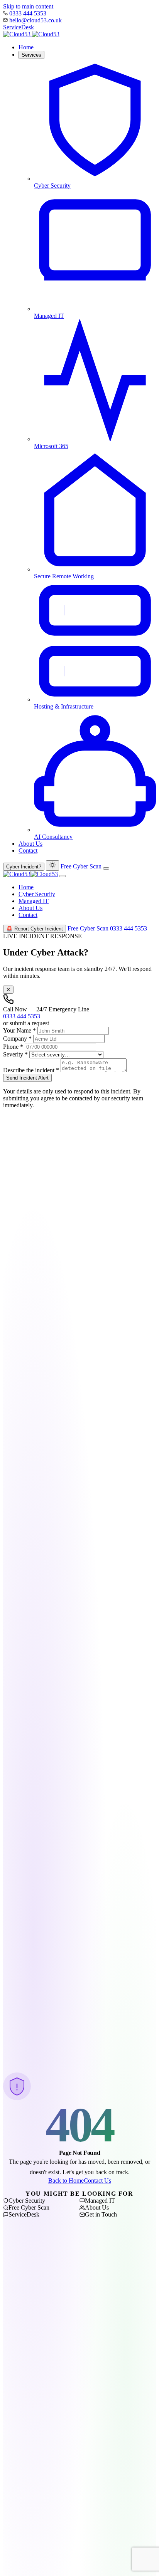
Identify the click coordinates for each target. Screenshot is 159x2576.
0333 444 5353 (28, 13)
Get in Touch (101, 2214)
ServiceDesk (19, 27)
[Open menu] (106, 868)
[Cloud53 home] (31, 34)
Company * (17, 1039)
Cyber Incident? (24, 867)
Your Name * (19, 1030)
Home (26, 47)
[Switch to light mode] (52, 866)
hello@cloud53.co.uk (36, 20)
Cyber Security (37, 894)
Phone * (13, 1047)
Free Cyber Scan (81, 866)
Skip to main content (28, 6)
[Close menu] (63, 876)
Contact (28, 851)
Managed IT (34, 901)
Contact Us (97, 2181)
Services (31, 55)
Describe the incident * (31, 1070)
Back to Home (66, 2181)
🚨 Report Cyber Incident (35, 929)
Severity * (15, 1054)
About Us (30, 844)
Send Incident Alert (27, 1078)
